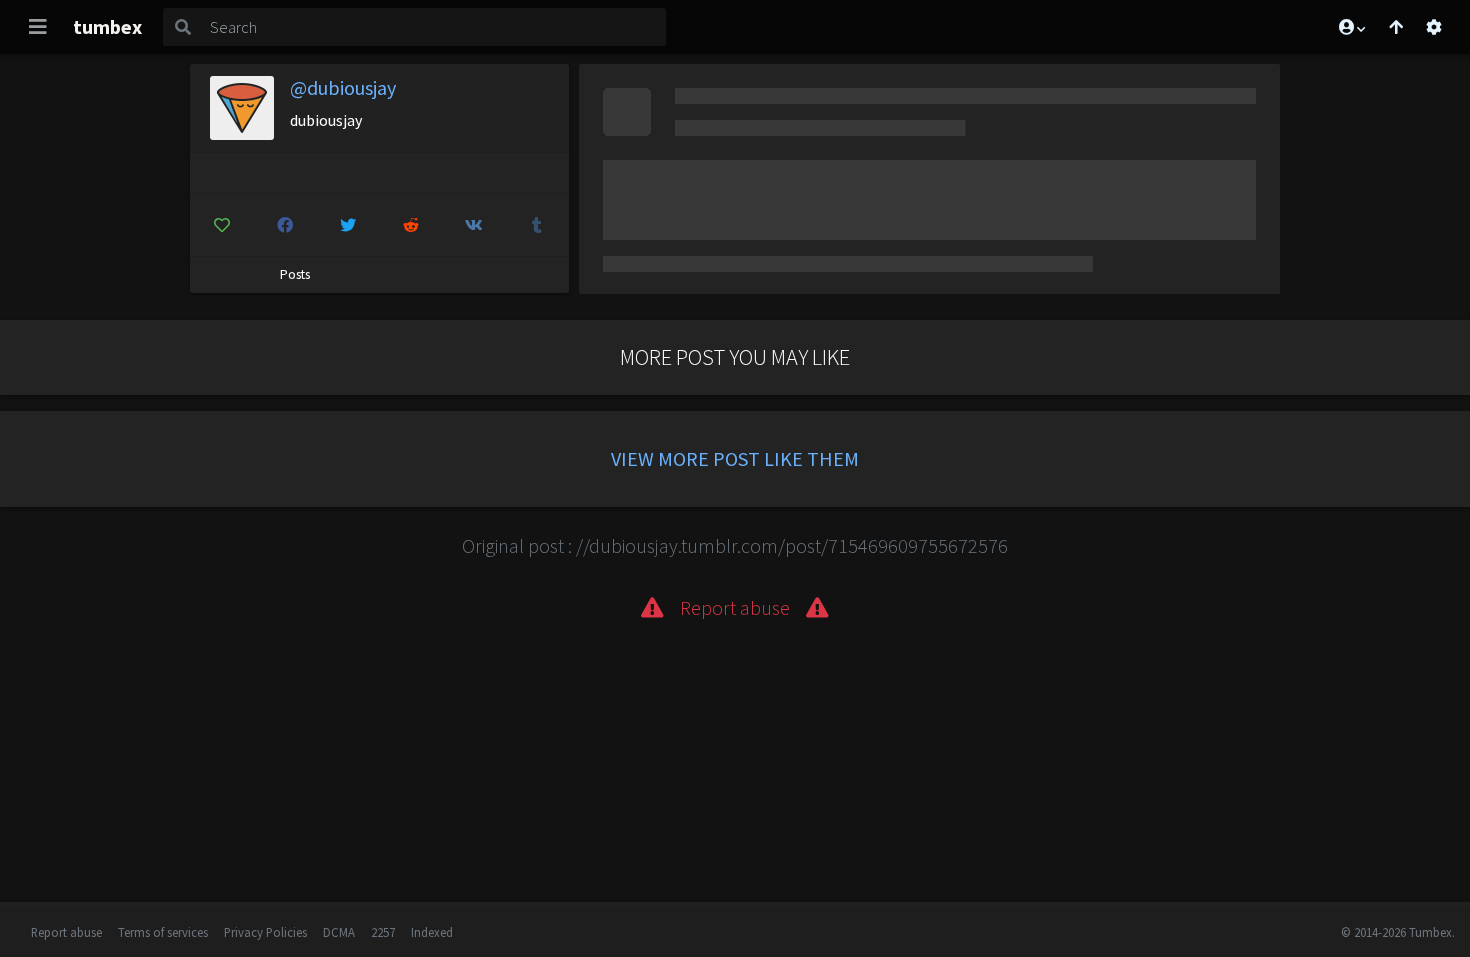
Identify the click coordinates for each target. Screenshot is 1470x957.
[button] (1351, 27)
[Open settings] (1434, 27)
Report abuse (66, 932)
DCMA (339, 932)
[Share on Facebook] (285, 225)
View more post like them (735, 458)
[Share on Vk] (474, 225)
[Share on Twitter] (348, 225)
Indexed (432, 932)
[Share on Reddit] (411, 225)
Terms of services (163, 932)
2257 (383, 932)
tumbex (107, 26)
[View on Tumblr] (537, 225)
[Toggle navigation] (38, 27)
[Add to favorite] (222, 225)
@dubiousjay (343, 87)
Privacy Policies (265, 932)
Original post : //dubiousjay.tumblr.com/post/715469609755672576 (735, 545)
